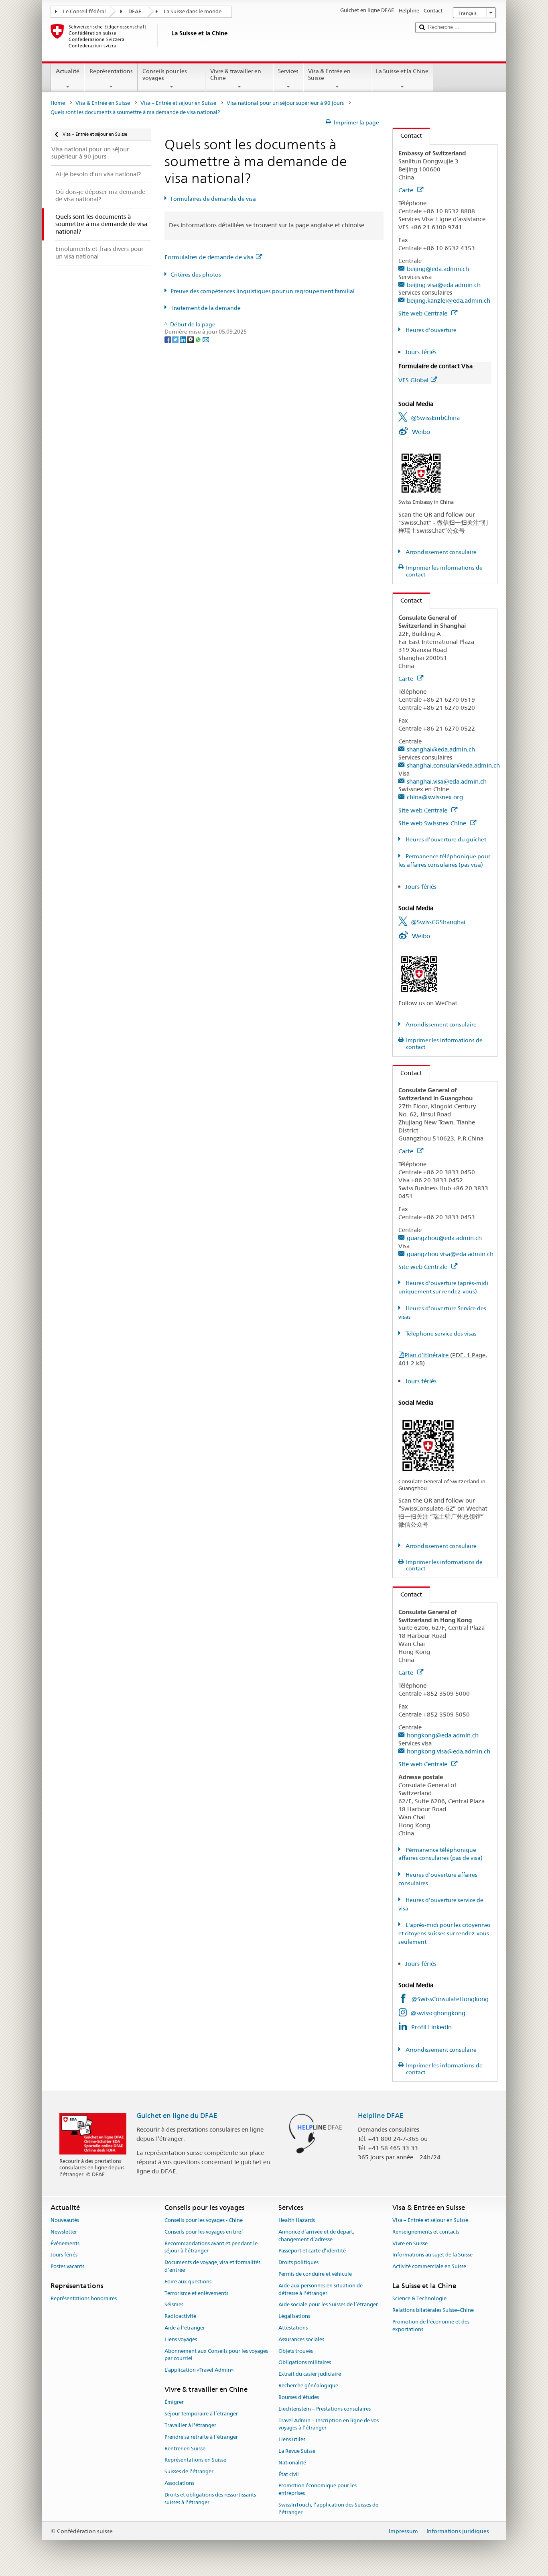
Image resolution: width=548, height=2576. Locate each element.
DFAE (135, 11)
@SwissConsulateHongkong (450, 1999)
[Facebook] (168, 339)
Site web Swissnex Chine (433, 823)
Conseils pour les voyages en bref (204, 2232)
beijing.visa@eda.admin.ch (444, 285)
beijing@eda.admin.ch (438, 269)
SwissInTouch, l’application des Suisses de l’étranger (328, 2509)
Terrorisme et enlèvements (196, 2293)
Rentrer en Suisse (185, 2449)
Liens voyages (181, 2339)
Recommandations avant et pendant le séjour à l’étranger (211, 2247)
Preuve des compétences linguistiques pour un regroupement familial (263, 291)
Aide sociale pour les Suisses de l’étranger (328, 2305)
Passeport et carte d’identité (312, 2251)
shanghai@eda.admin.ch (441, 749)
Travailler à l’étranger (190, 2425)
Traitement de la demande (206, 308)
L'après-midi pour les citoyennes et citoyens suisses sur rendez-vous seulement (444, 1933)
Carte (407, 190)
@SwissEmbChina (435, 418)
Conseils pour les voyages (165, 74)
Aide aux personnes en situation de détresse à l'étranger (321, 2289)
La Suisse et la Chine (402, 71)
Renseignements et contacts (426, 2232)
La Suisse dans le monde (193, 11)
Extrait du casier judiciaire (310, 2374)
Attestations (293, 2328)
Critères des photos (196, 275)
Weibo (421, 432)
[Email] (206, 339)
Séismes (174, 2305)
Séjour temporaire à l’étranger (201, 2414)
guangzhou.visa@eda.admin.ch (450, 1254)
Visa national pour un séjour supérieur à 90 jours (285, 103)
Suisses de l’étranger (189, 2471)
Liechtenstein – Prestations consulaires (325, 2409)
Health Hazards (297, 2220)
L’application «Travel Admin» (199, 2370)
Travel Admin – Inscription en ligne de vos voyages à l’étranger (329, 2424)
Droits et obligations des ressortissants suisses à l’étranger (210, 2499)
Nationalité (292, 2463)
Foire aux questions (188, 2282)
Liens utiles (292, 2439)
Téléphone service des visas (440, 1334)
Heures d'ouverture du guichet (445, 839)
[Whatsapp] (199, 339)
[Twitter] (176, 339)
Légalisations (294, 2316)
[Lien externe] (421, 472)
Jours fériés (421, 352)
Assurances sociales (301, 2339)
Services (288, 71)
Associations (179, 2483)
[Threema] (191, 339)
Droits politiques (298, 2262)
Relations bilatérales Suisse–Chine (433, 2310)
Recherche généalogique (308, 2386)
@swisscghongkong (438, 2013)
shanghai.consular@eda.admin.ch (453, 765)
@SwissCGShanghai (438, 922)
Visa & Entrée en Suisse (329, 74)
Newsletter (64, 2232)
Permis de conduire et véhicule (315, 2274)
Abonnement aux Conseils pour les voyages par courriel (216, 2355)
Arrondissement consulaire (440, 552)
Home (58, 103)
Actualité (68, 71)
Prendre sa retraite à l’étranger (201, 2437)
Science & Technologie (419, 2299)
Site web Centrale (424, 313)
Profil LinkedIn (431, 2027)
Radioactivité (180, 2316)
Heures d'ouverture (430, 330)
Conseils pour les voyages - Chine (204, 2220)
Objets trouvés (296, 2351)
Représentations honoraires (84, 2299)
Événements (65, 2243)
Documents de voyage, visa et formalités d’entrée (212, 2266)
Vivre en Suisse (410, 2243)
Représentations (111, 71)
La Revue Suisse (297, 2451)
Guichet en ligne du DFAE (177, 2116)
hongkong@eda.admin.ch (443, 1735)
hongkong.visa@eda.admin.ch (449, 1751)
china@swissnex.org (435, 797)
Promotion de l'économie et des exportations (431, 2326)
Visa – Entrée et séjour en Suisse (178, 103)
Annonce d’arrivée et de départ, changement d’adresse (316, 2236)
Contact (407, 135)
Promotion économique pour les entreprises (318, 2490)
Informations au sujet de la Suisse (432, 2255)
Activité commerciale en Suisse (429, 2266)
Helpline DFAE (381, 2116)
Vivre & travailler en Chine (236, 74)
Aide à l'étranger (185, 2328)
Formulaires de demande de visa (213, 199)
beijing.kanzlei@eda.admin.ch (449, 300)
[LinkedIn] (184, 339)
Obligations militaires (305, 2363)
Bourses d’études (299, 2397)
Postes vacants (67, 2266)
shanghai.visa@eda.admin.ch (447, 781)
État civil (289, 2474)
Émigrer (174, 2402)
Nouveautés (65, 2220)
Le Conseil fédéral (84, 11)
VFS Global (413, 380)
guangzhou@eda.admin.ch (444, 1238)
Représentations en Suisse (195, 2460)
